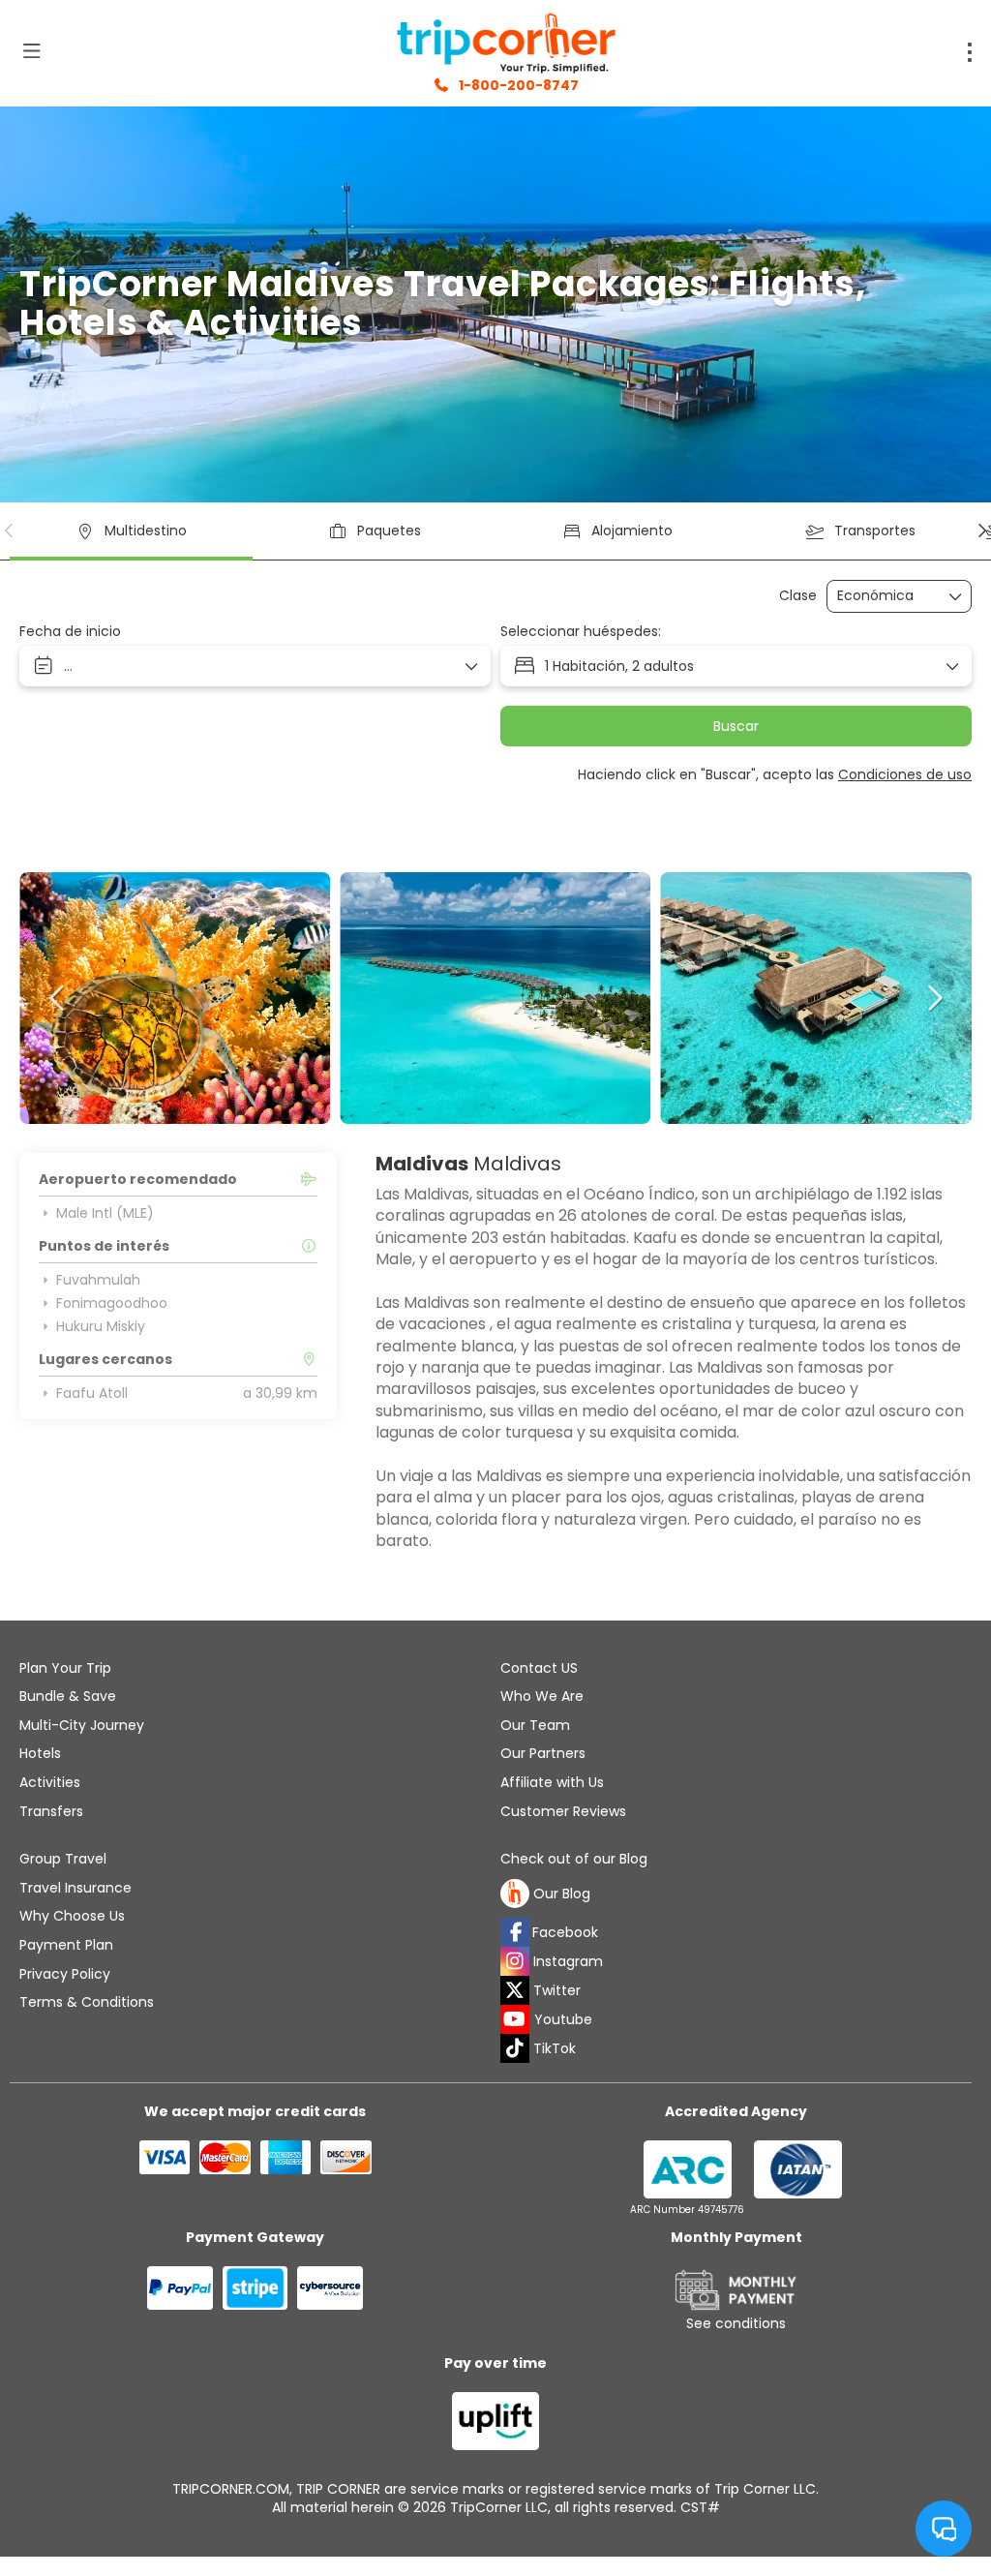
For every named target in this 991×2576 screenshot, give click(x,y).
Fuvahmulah (98, 1280)
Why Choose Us (72, 1916)
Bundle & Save (68, 1696)
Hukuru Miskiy (101, 1326)
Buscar (736, 726)
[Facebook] (515, 1932)
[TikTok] (515, 2048)
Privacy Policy (65, 1974)
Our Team (535, 1725)
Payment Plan (66, 1945)
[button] (10, 530)
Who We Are (542, 1696)
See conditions (736, 2323)
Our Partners (543, 1753)
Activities (50, 1782)
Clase (798, 596)
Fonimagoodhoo (112, 1303)
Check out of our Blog (574, 1859)
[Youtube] (515, 2019)
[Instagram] (515, 1961)
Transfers (51, 1811)
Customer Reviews (563, 1811)
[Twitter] (515, 1990)
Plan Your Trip (65, 1668)
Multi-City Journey (82, 1725)
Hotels (40, 1753)
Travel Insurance (75, 1888)
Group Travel (63, 1859)
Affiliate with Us (552, 1782)
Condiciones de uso (905, 774)
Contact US (539, 1668)
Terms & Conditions (87, 2002)
